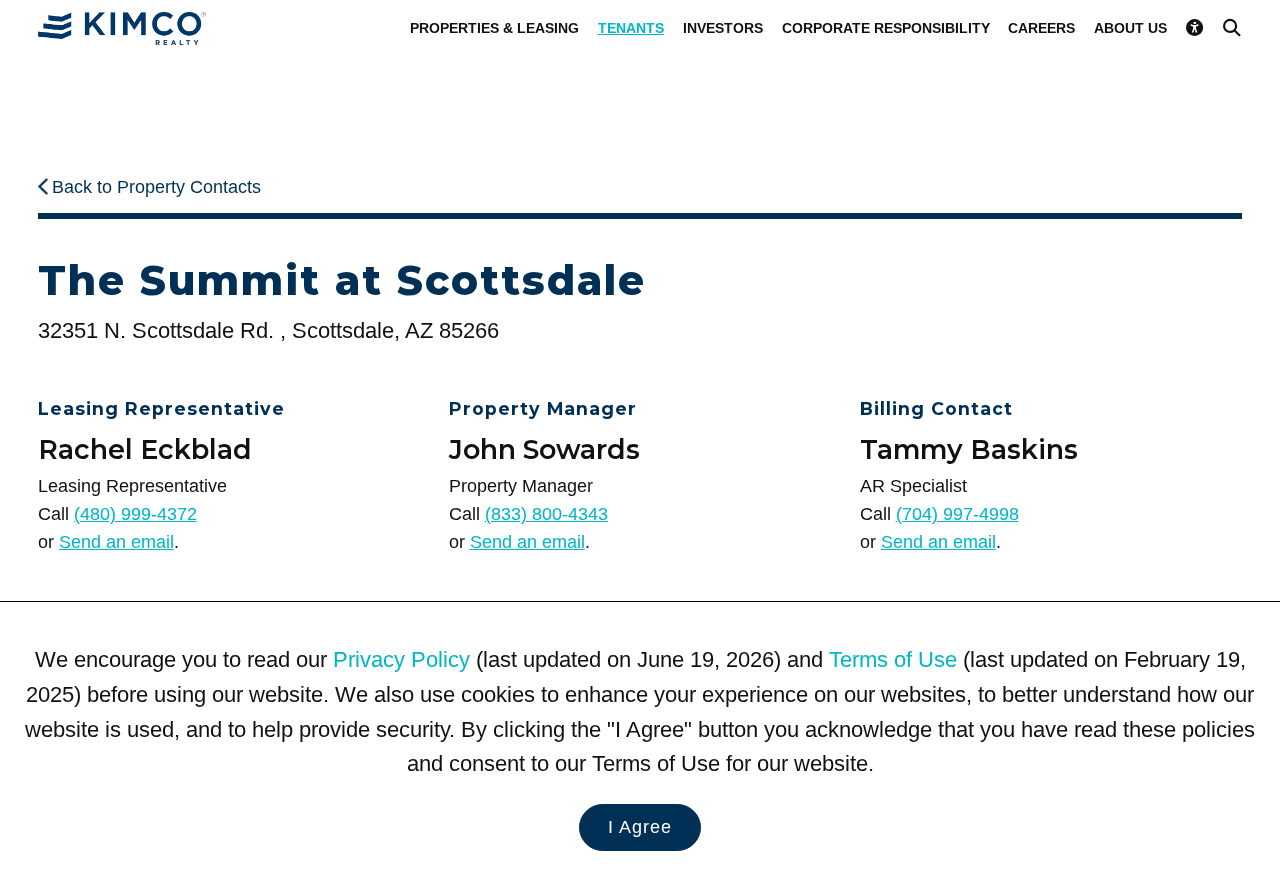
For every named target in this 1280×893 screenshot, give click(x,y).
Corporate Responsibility (886, 28)
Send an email (116, 542)
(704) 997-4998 (957, 514)
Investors (723, 28)
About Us (1130, 28)
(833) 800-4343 (546, 514)
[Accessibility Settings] (1195, 27)
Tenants (631, 28)
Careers (1041, 28)
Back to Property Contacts (156, 187)
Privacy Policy (401, 659)
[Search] (1232, 27)
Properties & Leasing (494, 28)
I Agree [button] (640, 827)
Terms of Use (893, 659)
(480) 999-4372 (135, 514)
